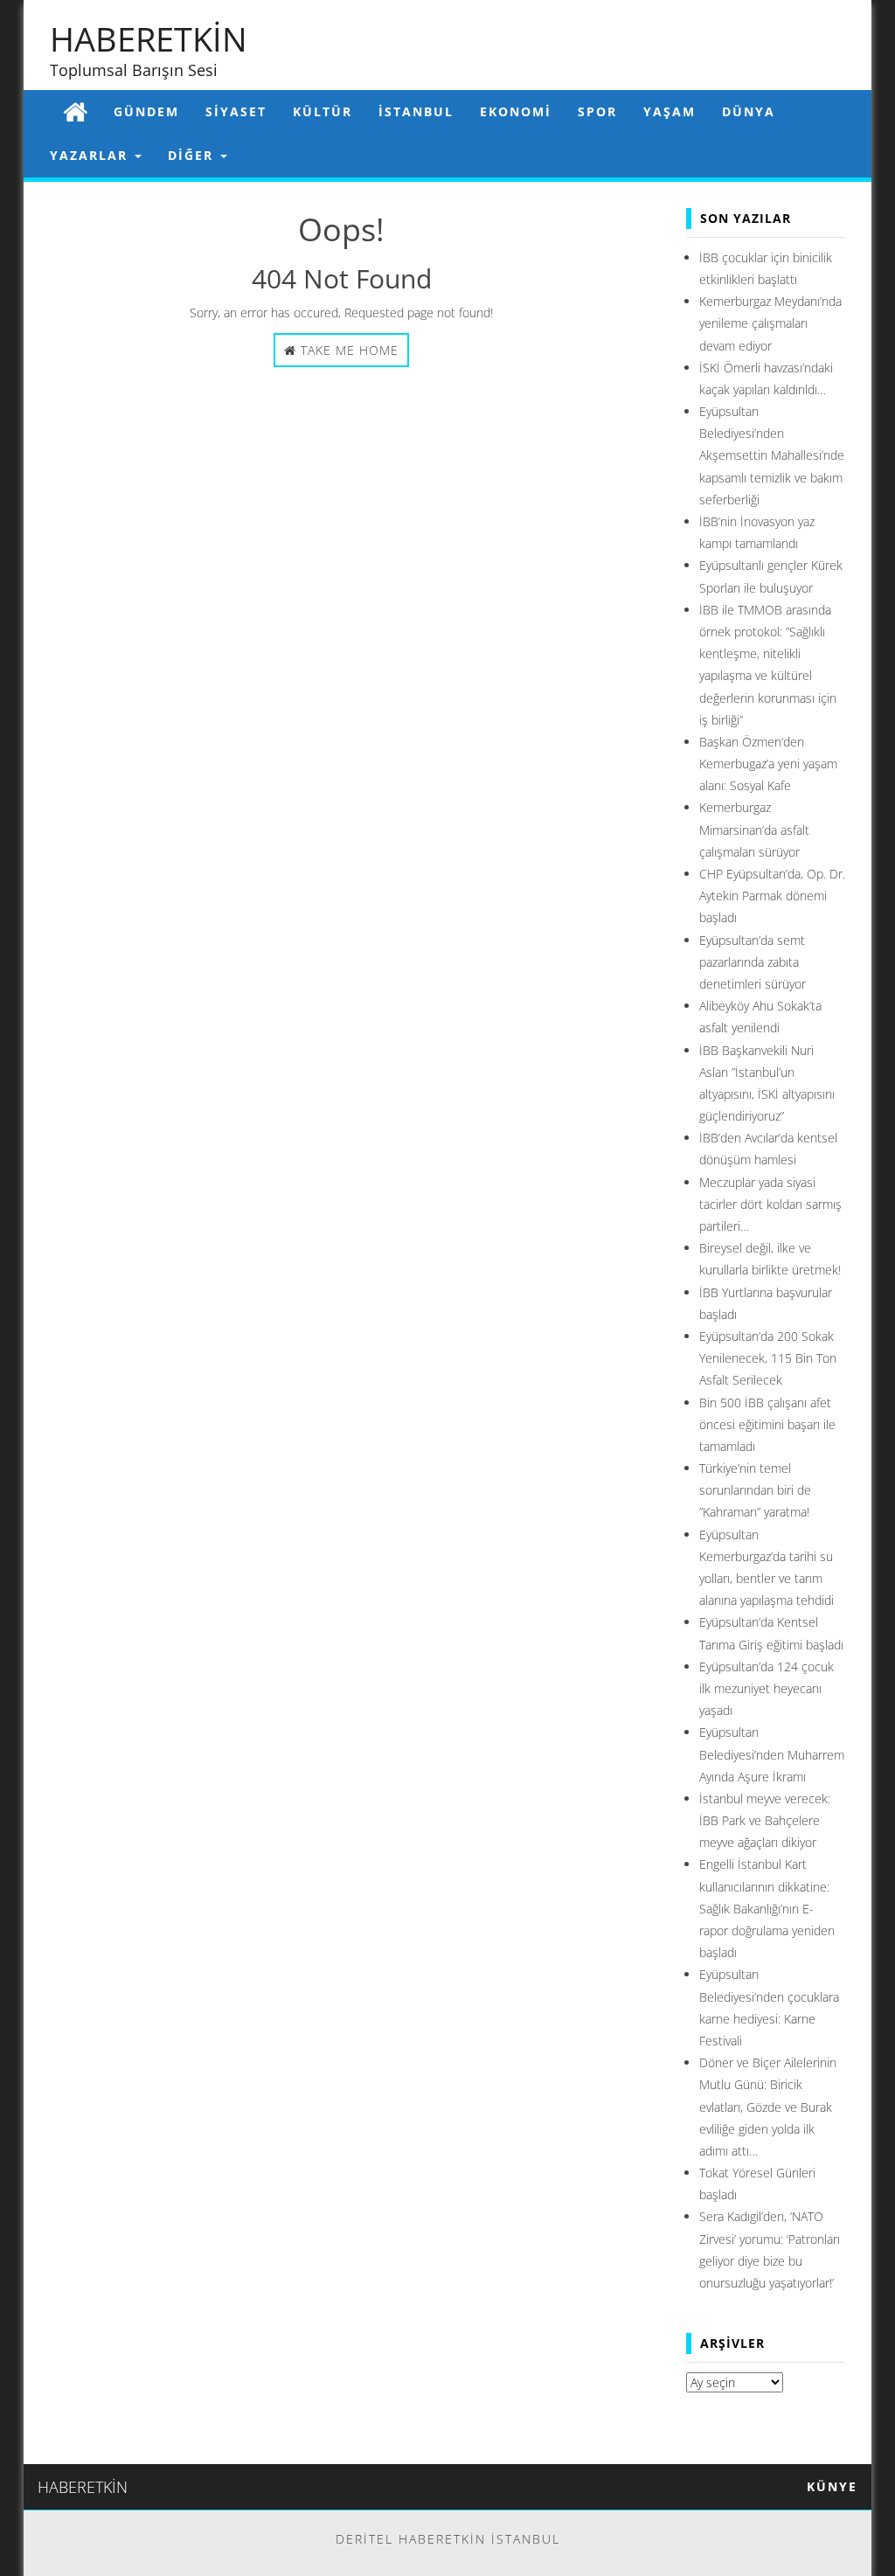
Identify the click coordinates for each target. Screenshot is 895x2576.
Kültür (323, 111)
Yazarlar (91, 155)
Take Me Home (347, 350)
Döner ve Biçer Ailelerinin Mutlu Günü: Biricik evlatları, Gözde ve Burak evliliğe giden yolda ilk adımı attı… (768, 2107)
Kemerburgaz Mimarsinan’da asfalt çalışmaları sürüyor (754, 829)
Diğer (193, 155)
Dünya (749, 111)
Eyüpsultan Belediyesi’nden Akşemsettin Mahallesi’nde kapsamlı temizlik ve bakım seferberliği (772, 455)
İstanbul (416, 111)
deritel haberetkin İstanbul (448, 2539)
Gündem (146, 111)
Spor (597, 111)
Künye (832, 2486)
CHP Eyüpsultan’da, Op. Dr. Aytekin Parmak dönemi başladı (772, 896)
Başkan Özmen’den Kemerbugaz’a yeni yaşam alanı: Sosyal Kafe (768, 764)
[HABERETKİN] (75, 111)
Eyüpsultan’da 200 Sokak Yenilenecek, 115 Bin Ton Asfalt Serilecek (768, 1358)
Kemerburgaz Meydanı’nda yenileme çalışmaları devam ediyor (770, 323)
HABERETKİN (149, 38)
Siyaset (236, 111)
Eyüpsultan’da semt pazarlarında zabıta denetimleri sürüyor (753, 962)
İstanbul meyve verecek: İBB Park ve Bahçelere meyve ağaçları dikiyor (765, 1820)
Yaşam (670, 111)
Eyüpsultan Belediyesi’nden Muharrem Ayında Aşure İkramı (772, 1754)
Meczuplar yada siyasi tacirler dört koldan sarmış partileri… (770, 1204)
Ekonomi (516, 111)
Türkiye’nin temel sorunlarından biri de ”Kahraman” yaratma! (755, 1490)
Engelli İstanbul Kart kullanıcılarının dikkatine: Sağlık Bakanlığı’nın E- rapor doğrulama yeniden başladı (767, 1908)
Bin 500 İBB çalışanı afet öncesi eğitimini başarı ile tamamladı (767, 1424)
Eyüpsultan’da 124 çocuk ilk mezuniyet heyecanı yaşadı (767, 1688)
